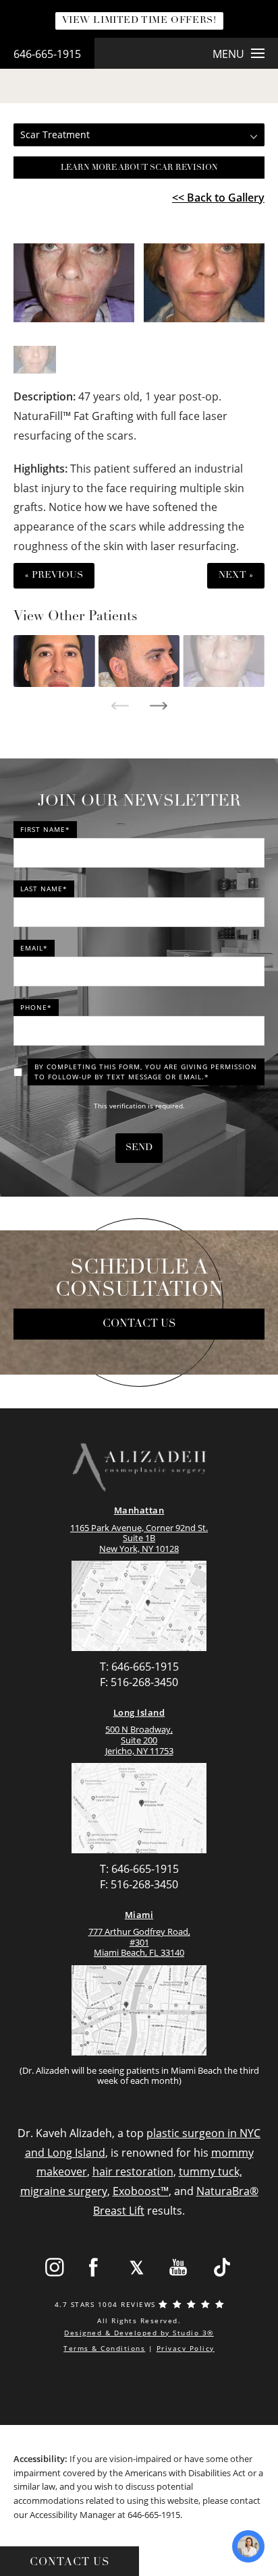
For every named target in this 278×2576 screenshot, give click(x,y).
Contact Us (139, 1324)
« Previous (54, 575)
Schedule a (139, 1280)
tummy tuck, (211, 2171)
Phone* (36, 1007)
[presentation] (120, 706)
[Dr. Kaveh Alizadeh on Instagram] (54, 2268)
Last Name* (44, 889)
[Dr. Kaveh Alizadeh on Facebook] (94, 2268)
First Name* (45, 829)
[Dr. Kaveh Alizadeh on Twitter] (137, 2268)
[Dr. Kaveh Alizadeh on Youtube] (179, 2268)
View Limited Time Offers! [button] (139, 21)
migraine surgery (64, 2191)
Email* (34, 948)
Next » (236, 575)
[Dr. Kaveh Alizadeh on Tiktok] (222, 2268)
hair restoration (133, 2171)
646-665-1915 (47, 54)
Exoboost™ (141, 2191)
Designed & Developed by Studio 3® (139, 2333)
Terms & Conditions (104, 2348)
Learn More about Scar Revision (139, 168)
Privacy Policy (186, 2348)
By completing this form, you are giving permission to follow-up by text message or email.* (146, 1072)
